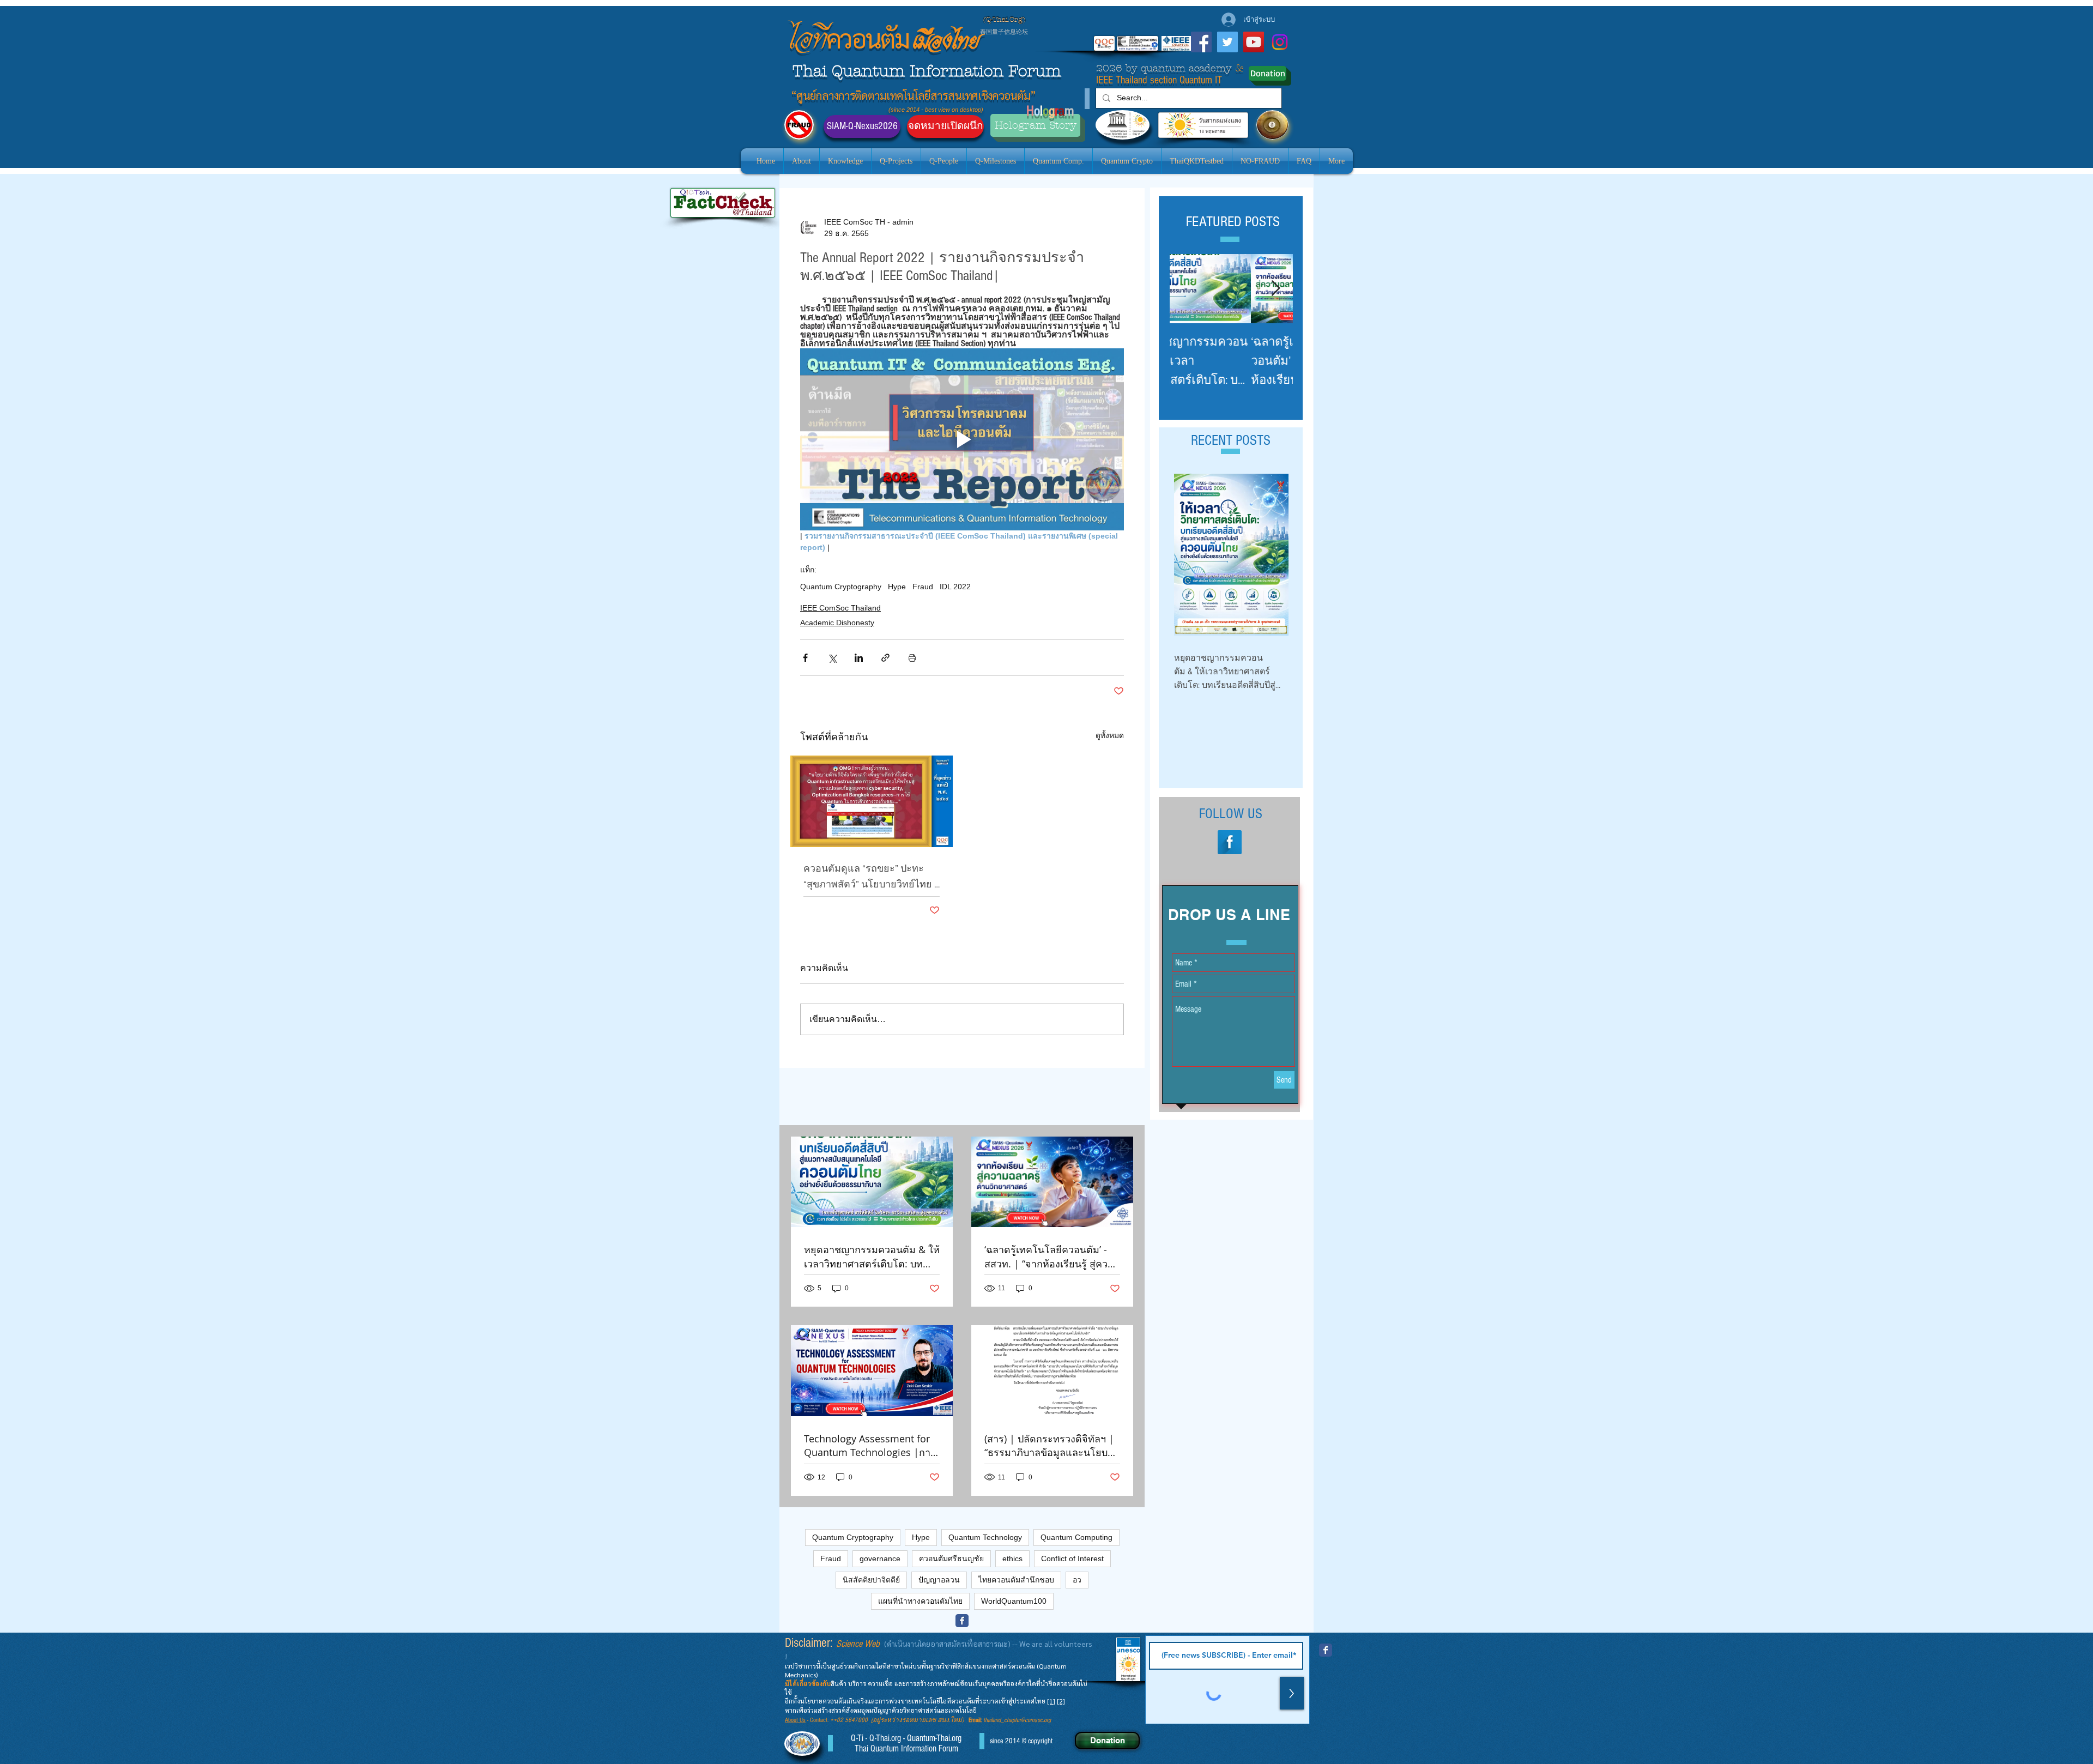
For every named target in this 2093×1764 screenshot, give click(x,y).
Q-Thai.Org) (1006, 20)
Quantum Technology (985, 1537)
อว (1077, 1580)
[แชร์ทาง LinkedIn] (859, 658)
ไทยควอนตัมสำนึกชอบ (1016, 1580)
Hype (897, 587)
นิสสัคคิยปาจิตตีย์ (871, 1580)
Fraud (923, 587)
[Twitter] (1227, 42)
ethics (1012, 1558)
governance (880, 1558)
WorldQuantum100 (1014, 1601)
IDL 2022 (955, 587)
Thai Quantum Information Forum (927, 71)
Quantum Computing (1076, 1537)
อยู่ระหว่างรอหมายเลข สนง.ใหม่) (921, 1720)
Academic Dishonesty (837, 623)
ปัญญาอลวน (939, 1580)
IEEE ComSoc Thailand (840, 608)
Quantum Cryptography (841, 587)
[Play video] (962, 439)
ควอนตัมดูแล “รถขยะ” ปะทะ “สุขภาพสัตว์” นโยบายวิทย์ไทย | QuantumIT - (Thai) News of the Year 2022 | (871, 877)
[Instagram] (1280, 42)
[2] (1061, 1701)
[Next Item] (1275, 289)
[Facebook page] (962, 1621)
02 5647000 (852, 1720)
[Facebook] (1201, 42)
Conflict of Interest (1072, 1558)
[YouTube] (1254, 42)
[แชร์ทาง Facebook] (805, 658)
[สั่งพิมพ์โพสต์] (912, 658)
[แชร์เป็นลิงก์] (885, 658)
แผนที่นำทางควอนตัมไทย (920, 1601)
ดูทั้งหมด (1110, 735)
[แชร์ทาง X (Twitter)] (832, 658)
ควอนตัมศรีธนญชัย (951, 1558)
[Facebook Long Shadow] (1230, 842)
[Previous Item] (1187, 289)
